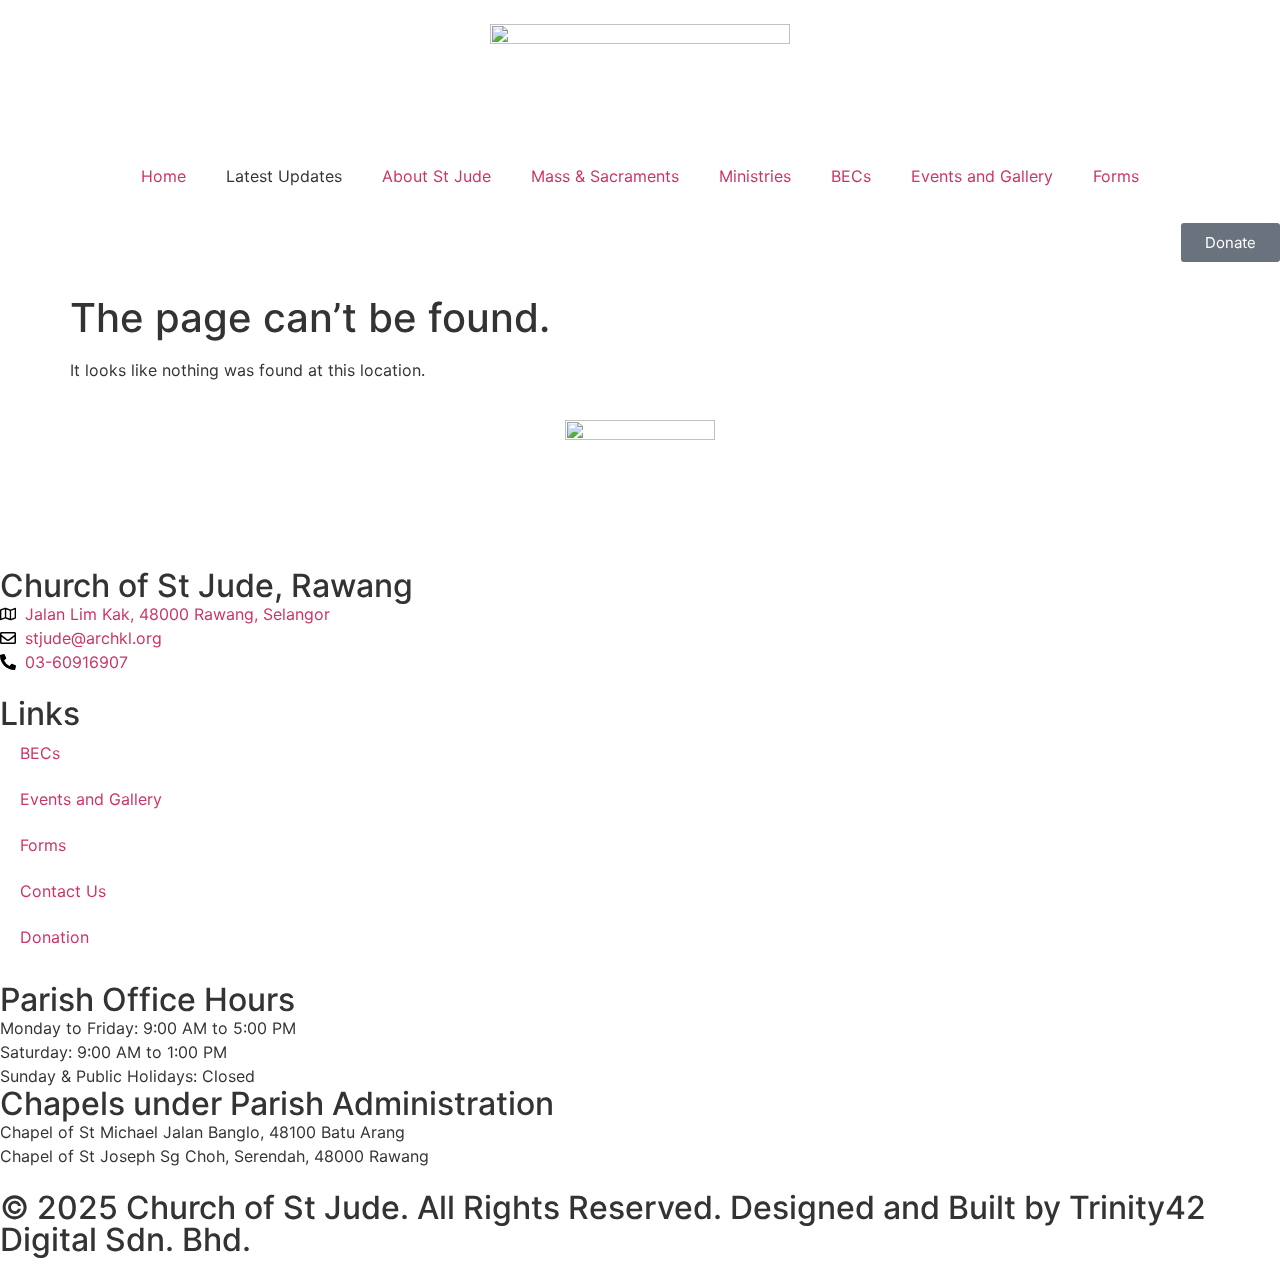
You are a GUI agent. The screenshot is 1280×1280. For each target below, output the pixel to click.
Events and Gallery (982, 176)
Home (163, 176)
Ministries (755, 176)
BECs (851, 176)
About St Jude (436, 176)
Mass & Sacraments (605, 176)
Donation (54, 937)
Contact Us (63, 891)
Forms (1116, 176)
